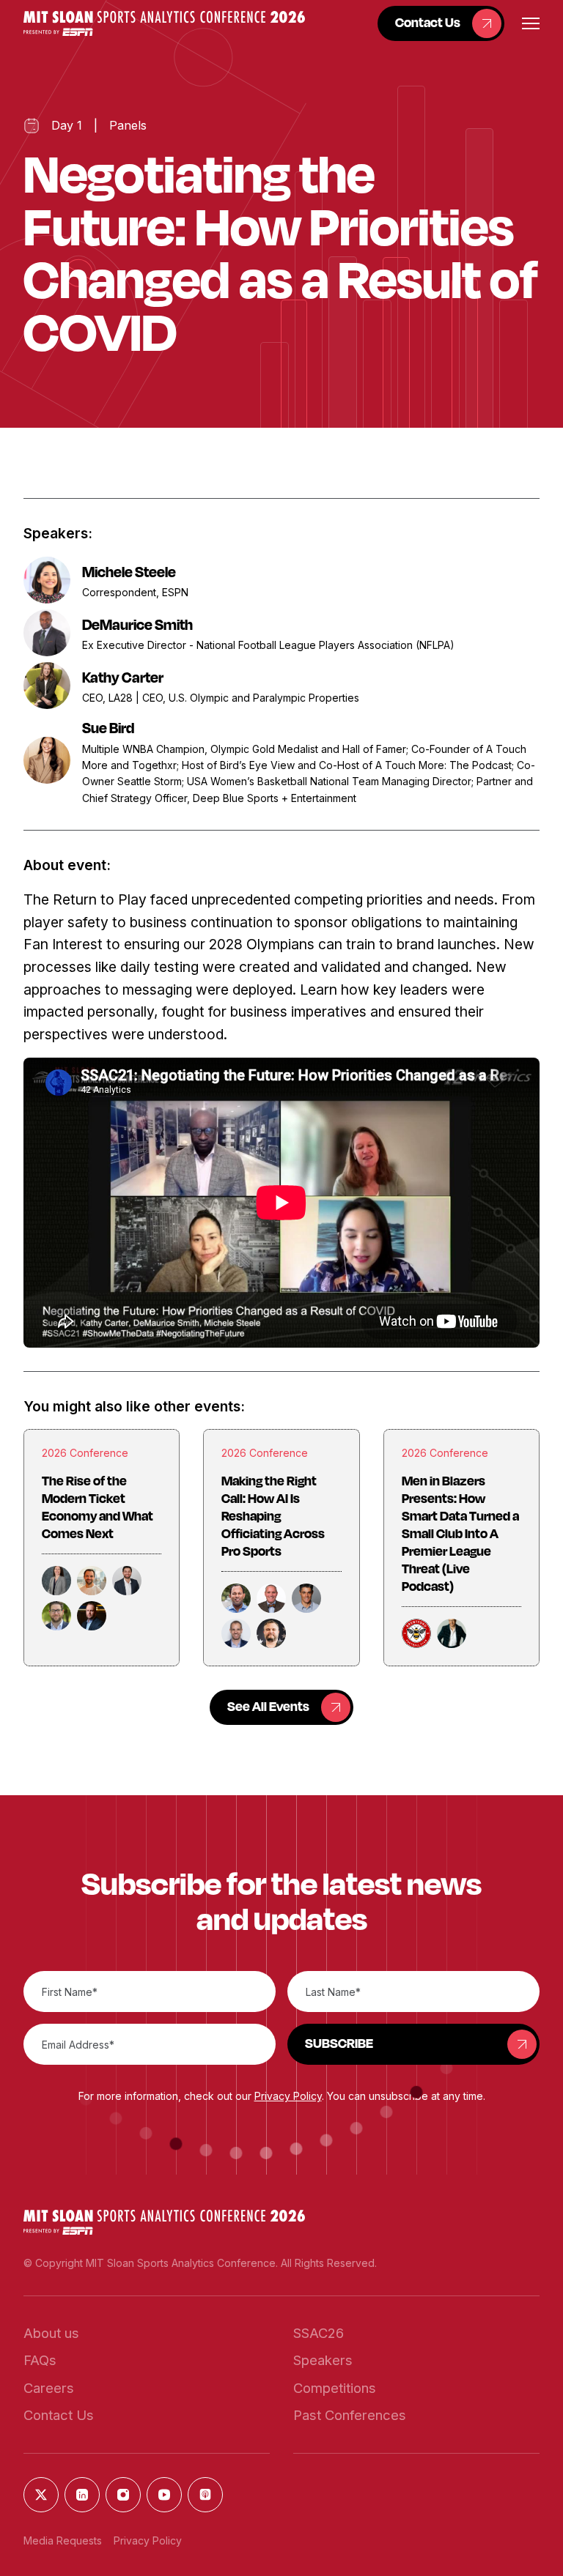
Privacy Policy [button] (288, 2096)
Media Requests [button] (63, 2540)
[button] (164, 23)
